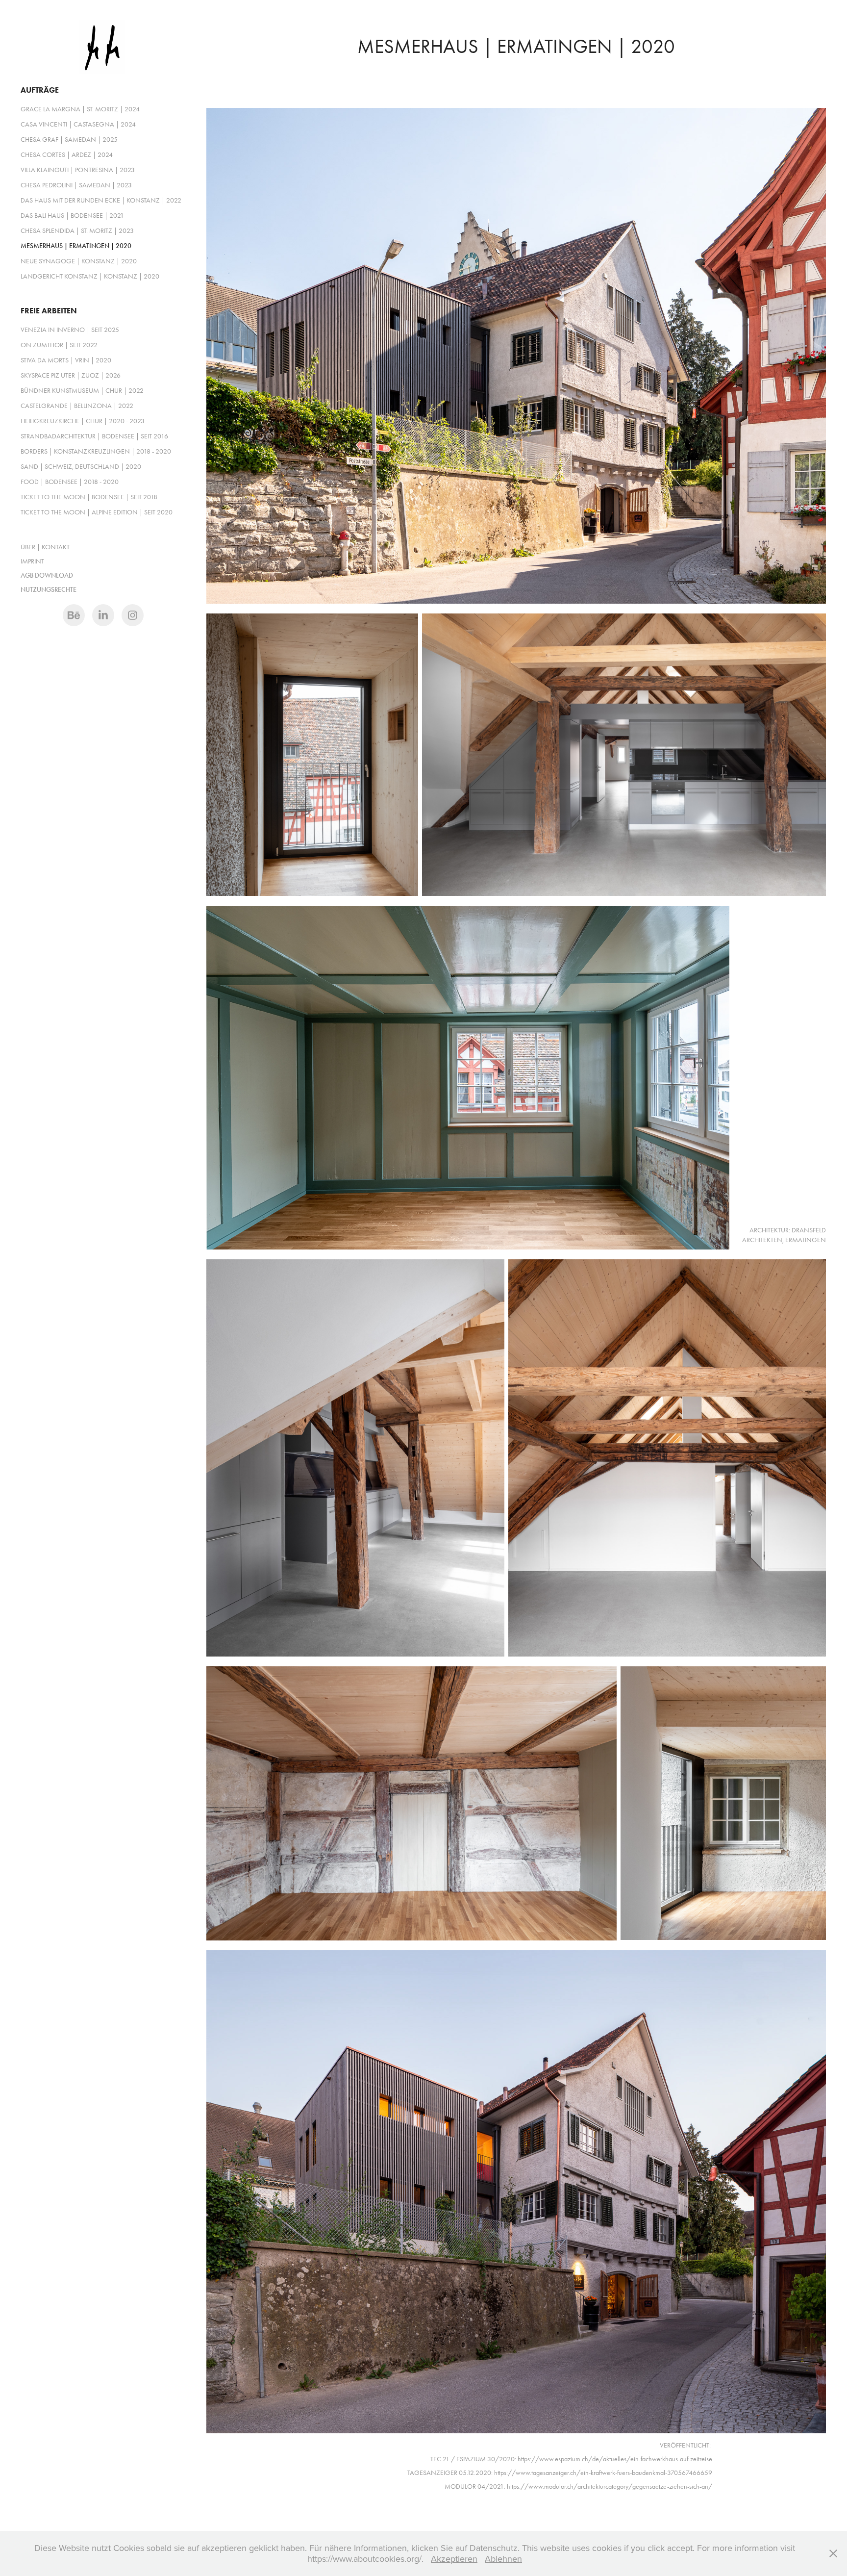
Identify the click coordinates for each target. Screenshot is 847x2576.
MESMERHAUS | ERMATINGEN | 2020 (76, 246)
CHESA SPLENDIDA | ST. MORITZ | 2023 (77, 231)
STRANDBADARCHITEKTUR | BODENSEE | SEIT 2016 (94, 436)
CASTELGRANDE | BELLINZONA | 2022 (77, 406)
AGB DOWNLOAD (47, 575)
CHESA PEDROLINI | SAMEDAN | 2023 (76, 185)
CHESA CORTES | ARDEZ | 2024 (67, 155)
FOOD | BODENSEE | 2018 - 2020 (70, 482)
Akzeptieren (454, 2559)
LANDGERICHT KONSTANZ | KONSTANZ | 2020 (90, 276)
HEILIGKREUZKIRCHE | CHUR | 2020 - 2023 (83, 421)
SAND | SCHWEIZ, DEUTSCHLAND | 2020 (81, 467)
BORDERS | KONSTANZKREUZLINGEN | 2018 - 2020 (96, 451)
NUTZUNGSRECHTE (49, 590)
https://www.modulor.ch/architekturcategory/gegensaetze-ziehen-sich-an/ (610, 2487)
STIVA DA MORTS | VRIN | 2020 (66, 360)
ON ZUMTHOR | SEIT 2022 (59, 345)
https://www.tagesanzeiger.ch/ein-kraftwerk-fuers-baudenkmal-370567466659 (603, 2473)
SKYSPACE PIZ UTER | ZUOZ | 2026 (71, 375)
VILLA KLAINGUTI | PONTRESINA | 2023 (78, 170)
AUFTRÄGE (40, 90)
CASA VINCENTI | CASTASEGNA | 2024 (78, 124)
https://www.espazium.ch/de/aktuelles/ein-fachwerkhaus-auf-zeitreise (615, 2459)
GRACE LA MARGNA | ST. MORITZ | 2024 (80, 109)
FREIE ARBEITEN (49, 311)
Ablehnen (503, 2559)
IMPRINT (32, 561)
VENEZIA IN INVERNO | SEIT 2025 (70, 330)
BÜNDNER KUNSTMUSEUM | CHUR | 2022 (82, 391)
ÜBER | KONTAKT (45, 547)
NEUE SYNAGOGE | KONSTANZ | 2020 (79, 261)
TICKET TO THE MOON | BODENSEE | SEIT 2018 (89, 497)
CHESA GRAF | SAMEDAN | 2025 (69, 140)
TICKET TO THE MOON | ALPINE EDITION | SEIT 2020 (97, 512)
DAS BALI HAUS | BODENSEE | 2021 (72, 216)
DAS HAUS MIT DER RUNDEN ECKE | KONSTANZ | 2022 (101, 200)
